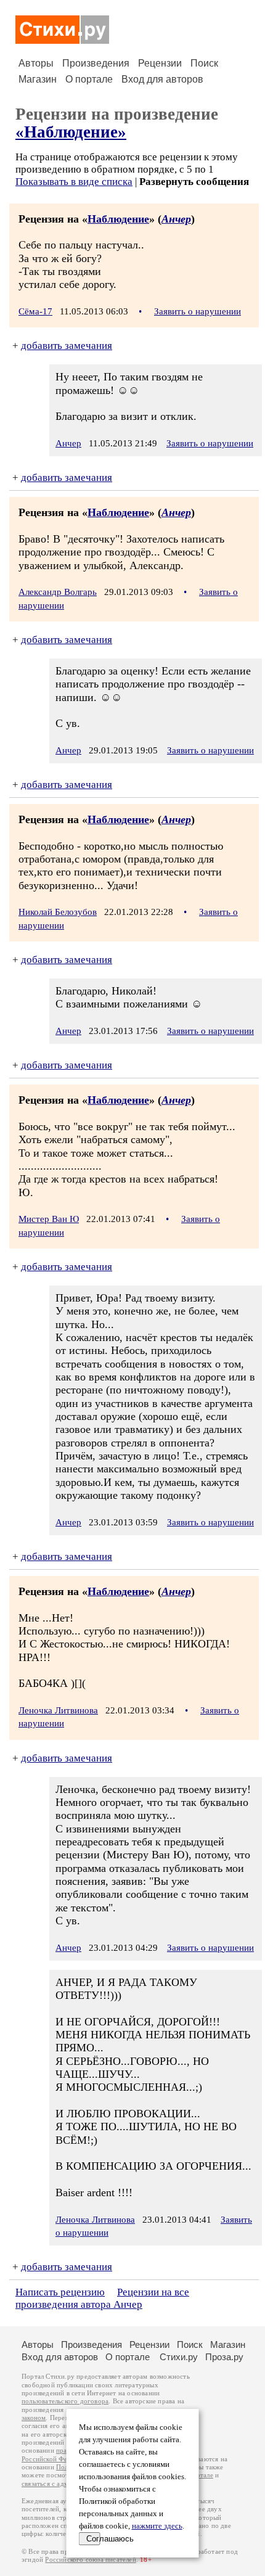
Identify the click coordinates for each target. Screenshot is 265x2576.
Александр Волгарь (58, 592)
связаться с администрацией (65, 2484)
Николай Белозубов (58, 912)
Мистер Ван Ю (49, 1219)
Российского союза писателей (90, 2560)
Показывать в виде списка (74, 182)
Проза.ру (224, 2357)
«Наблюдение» (71, 132)
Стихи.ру (179, 2357)
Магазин (38, 79)
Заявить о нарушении (198, 311)
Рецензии (160, 63)
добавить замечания (67, 346)
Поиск (204, 63)
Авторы (36, 63)
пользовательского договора (65, 2401)
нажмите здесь (157, 2526)
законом (34, 2418)
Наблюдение (118, 219)
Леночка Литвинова (58, 1710)
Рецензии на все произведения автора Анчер (102, 2298)
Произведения (96, 63)
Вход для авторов (162, 79)
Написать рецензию (60, 2292)
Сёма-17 (35, 311)
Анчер (176, 219)
